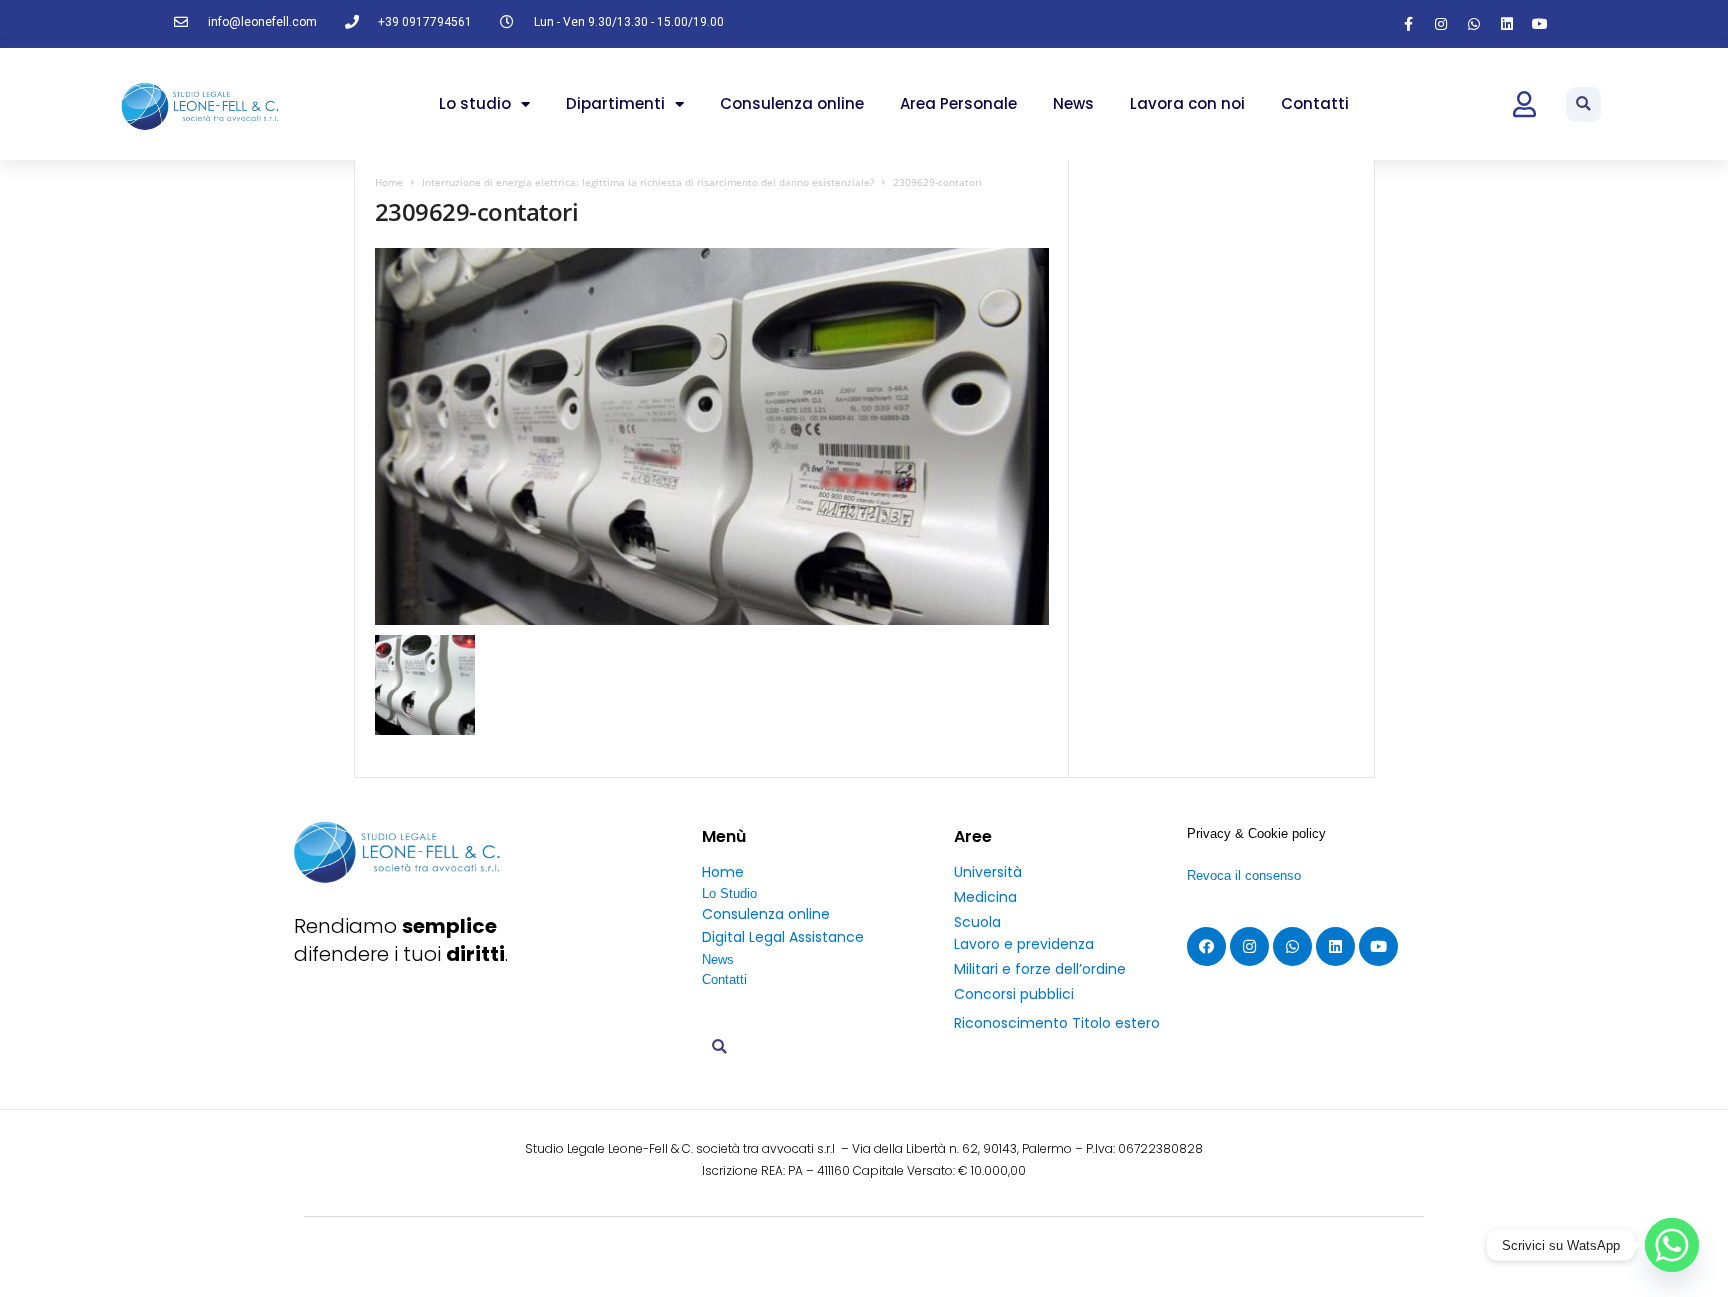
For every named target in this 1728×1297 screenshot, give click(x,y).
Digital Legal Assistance (783, 937)
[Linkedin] (1507, 24)
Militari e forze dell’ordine (1040, 969)
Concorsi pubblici (1014, 994)
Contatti (1315, 103)
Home (389, 182)
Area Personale (958, 103)
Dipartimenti (615, 103)
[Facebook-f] (1408, 24)
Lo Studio (729, 893)
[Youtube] (1540, 24)
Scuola (977, 922)
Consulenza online (792, 103)
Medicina (985, 897)
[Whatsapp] (1474, 24)
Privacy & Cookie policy (1256, 833)
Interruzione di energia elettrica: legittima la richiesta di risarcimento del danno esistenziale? (648, 182)
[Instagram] (1441, 24)
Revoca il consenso (1244, 875)
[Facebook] (1206, 946)
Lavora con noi (1187, 103)
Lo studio (475, 103)
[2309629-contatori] (712, 436)
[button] (1583, 104)
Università (988, 872)
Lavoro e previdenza (1024, 944)
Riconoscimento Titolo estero (1057, 1023)
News (1073, 103)
